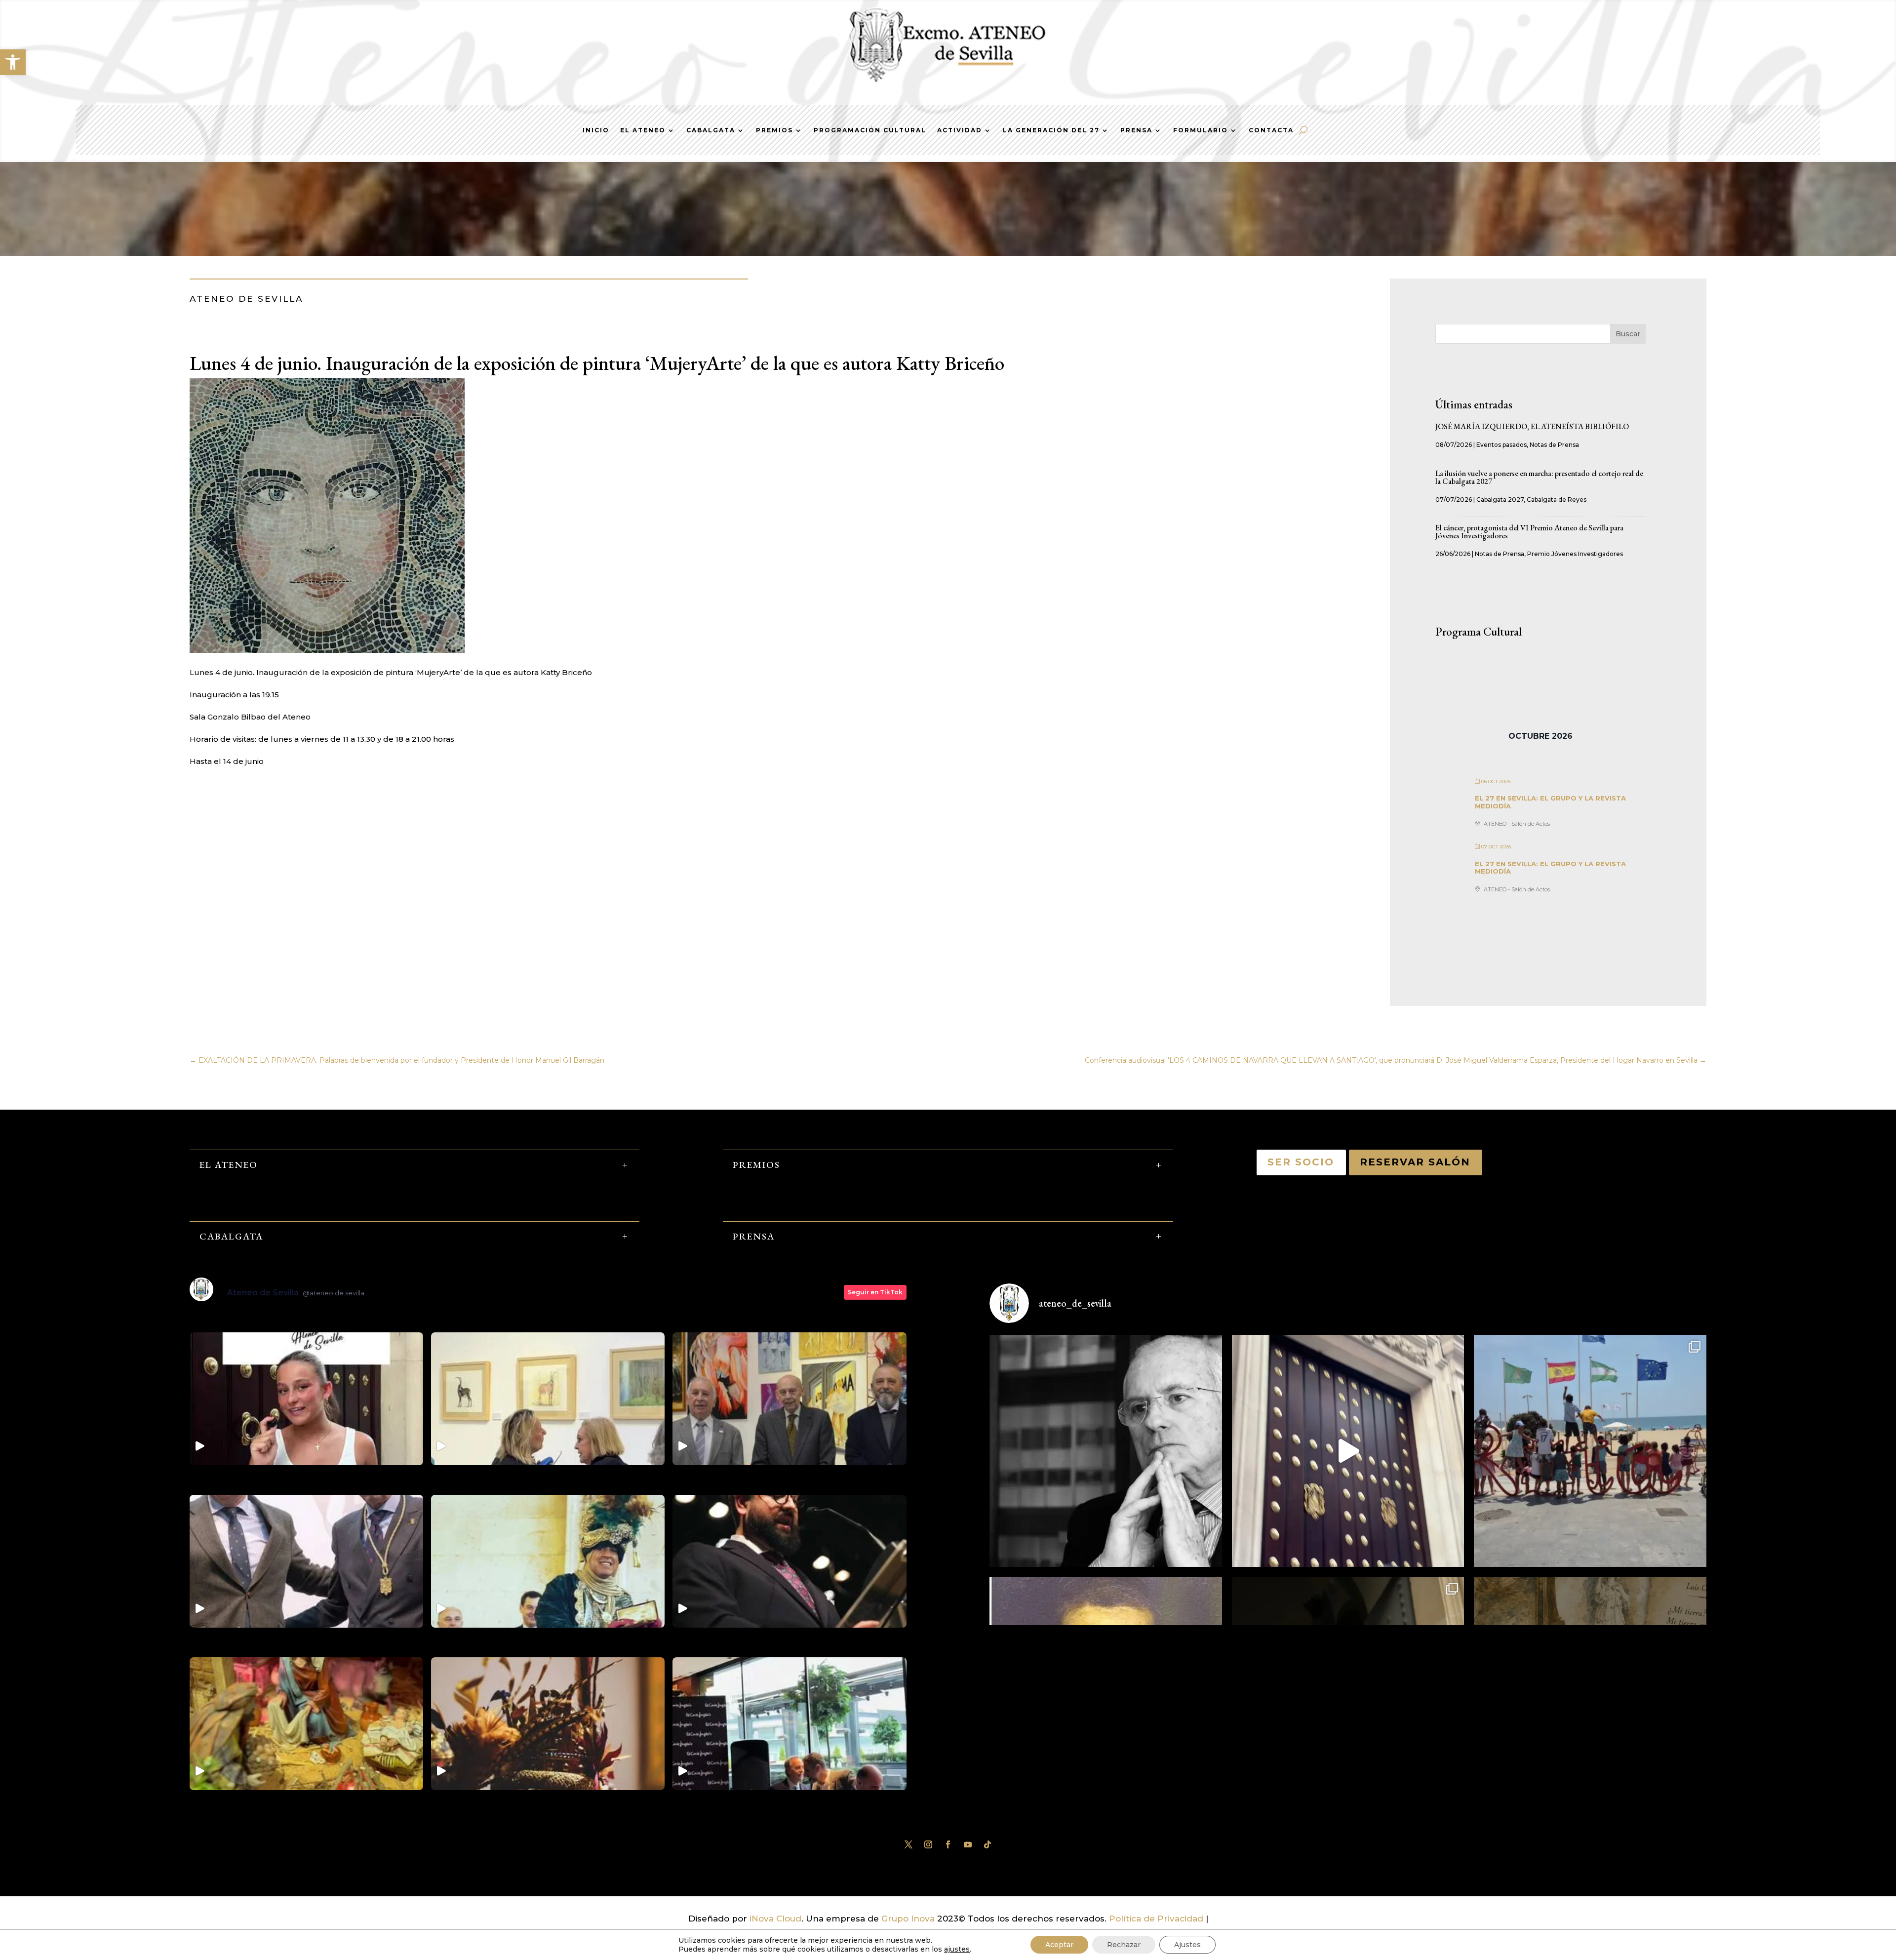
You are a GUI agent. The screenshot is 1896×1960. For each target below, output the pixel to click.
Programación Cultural (870, 130)
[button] (13, 62)
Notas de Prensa (1554, 445)
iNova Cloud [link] (775, 1919)
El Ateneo (643, 130)
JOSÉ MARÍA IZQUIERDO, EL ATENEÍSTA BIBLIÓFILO (1532, 426)
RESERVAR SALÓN (1416, 1162)
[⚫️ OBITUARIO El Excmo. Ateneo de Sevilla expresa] (1106, 1451)
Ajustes (1187, 1945)
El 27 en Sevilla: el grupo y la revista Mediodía (1550, 802)
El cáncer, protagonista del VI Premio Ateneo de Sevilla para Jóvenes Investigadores (1529, 532)
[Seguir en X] (908, 1844)
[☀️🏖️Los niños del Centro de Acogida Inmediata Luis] (1590, 1451)
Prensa (1136, 130)
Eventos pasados (1501, 445)
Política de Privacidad (1156, 1919)
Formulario (1201, 130)
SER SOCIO (1301, 1162)
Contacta (1271, 130)
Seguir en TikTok (875, 1292)
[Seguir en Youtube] (968, 1844)
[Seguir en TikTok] (987, 1844)
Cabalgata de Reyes (1557, 500)
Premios (774, 130)
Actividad (960, 130)
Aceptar (1059, 1945)
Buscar (1628, 334)
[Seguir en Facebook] (948, 1844)
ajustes (957, 1949)
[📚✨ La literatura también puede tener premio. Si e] (1348, 1451)
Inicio (596, 130)
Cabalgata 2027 (1500, 500)
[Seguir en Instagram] (928, 1844)
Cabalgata (711, 130)
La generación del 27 (1051, 130)
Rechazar (1124, 1945)
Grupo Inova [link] (909, 1919)
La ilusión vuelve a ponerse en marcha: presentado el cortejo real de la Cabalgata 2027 (1539, 477)
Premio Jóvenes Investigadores (1575, 554)
